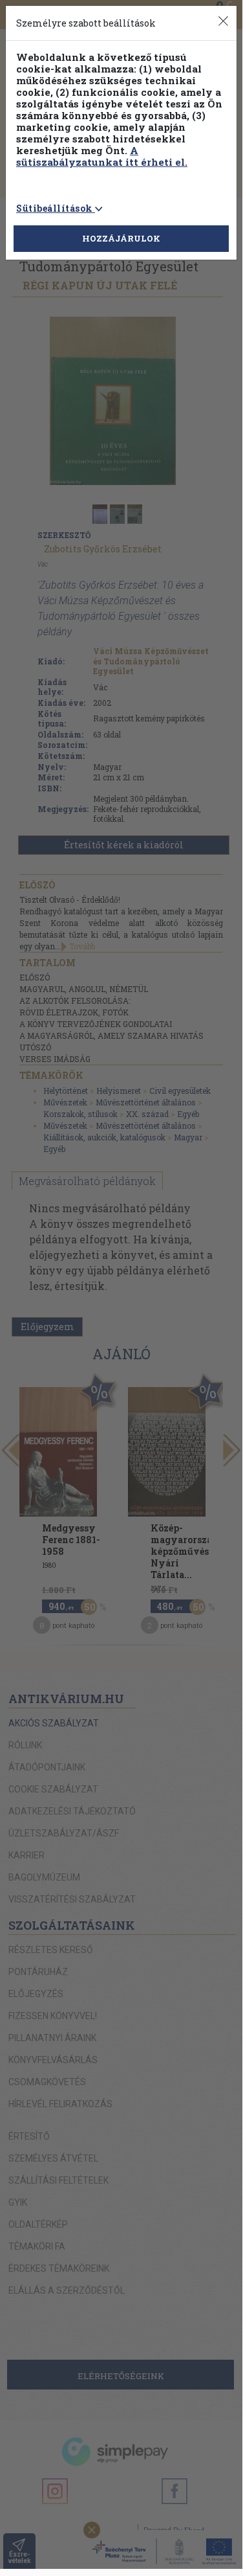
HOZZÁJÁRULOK (121, 238)
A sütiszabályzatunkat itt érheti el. (102, 156)
